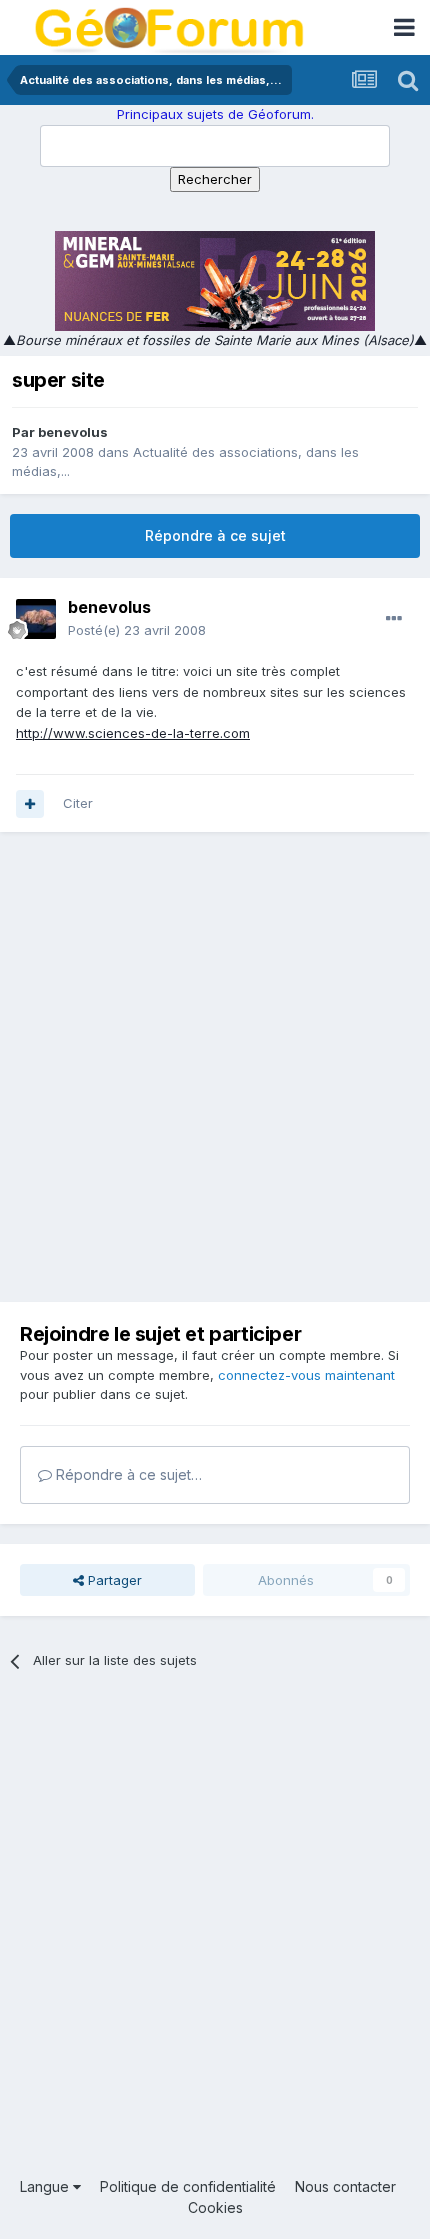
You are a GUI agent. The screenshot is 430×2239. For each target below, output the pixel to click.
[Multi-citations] (30, 804)
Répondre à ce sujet (215, 535)
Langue (46, 2186)
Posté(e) (137, 630)
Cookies (215, 2207)
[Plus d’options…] (394, 619)
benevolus (73, 432)
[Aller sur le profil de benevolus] (36, 619)
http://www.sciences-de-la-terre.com (133, 733)
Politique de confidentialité (188, 2186)
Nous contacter (345, 2186)
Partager (113, 1580)
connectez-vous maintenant (306, 1375)
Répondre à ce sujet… (127, 1474)
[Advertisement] (215, 1067)
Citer (78, 803)
